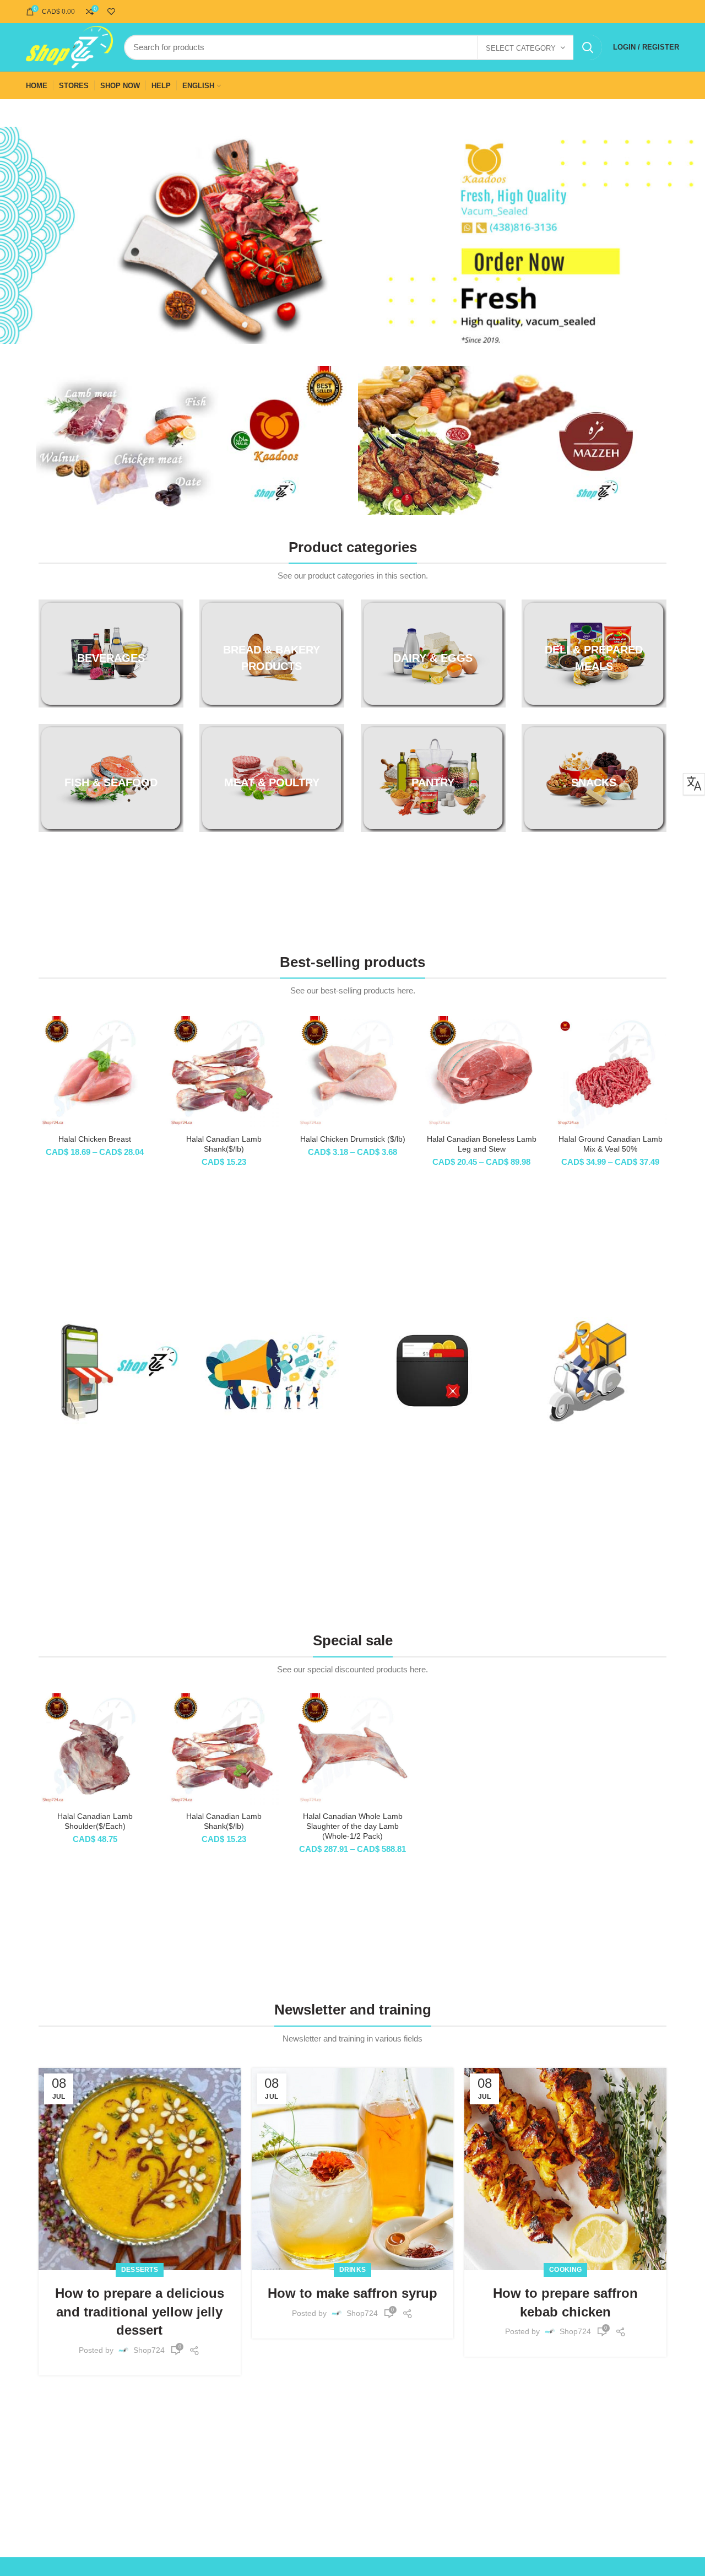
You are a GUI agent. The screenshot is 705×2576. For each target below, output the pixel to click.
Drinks (353, 2270)
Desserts (140, 2270)
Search (588, 47)
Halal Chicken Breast (95, 1139)
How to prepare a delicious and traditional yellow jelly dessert (140, 2312)
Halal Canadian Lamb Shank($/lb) (224, 1144)
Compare (143, 1034)
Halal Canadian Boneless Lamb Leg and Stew (482, 1144)
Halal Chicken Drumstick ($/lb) (353, 1139)
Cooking (565, 2270)
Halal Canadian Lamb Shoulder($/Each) (95, 1821)
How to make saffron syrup (352, 2293)
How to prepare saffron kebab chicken (565, 2302)
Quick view (143, 1059)
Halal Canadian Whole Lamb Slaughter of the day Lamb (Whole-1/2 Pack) (353, 1826)
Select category (521, 48)
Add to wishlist (143, 1084)
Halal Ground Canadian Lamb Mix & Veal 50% (611, 1144)
